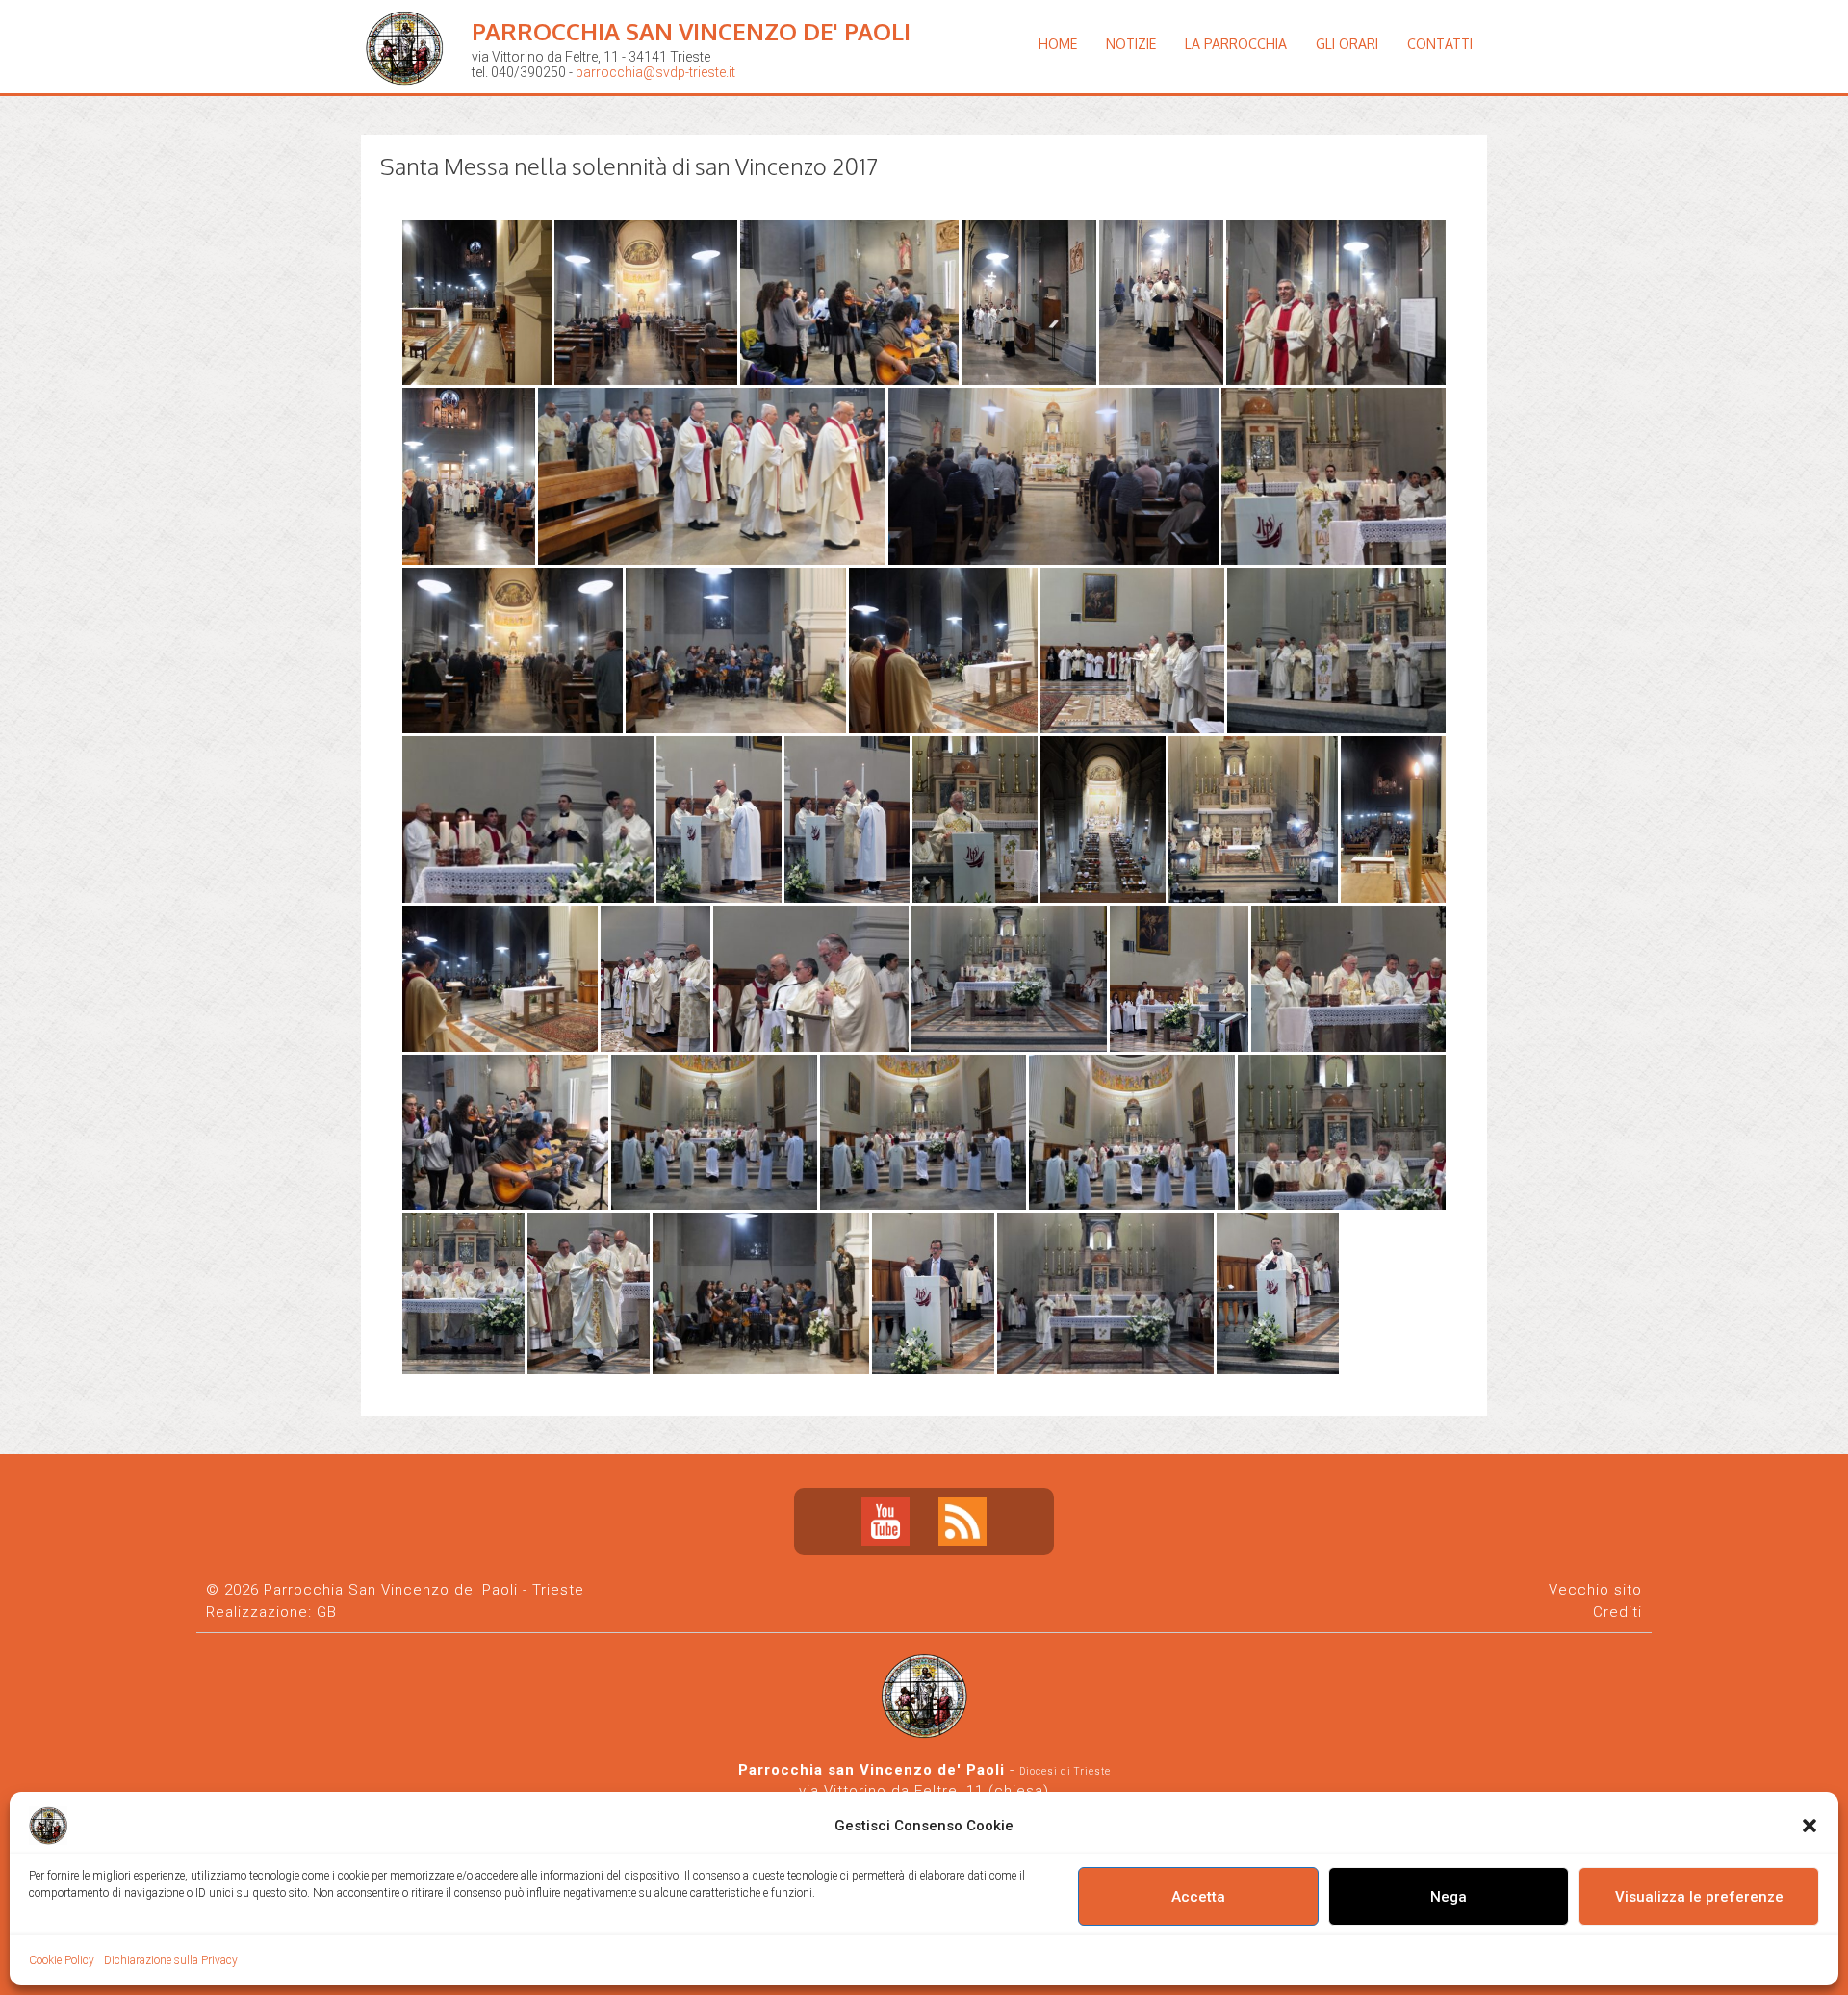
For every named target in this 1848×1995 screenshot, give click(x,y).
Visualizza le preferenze (1699, 1897)
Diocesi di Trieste (1065, 1771)
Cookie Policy (62, 1960)
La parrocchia (1236, 44)
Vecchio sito (1595, 1590)
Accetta (1198, 1897)
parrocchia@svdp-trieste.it (655, 72)
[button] (1809, 1826)
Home (1058, 44)
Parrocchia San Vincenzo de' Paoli (691, 31)
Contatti (1440, 44)
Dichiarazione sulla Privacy (171, 1960)
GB (327, 1612)
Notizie (1131, 44)
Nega (1449, 1897)
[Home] (409, 101)
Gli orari (1347, 44)
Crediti (1617, 1612)
